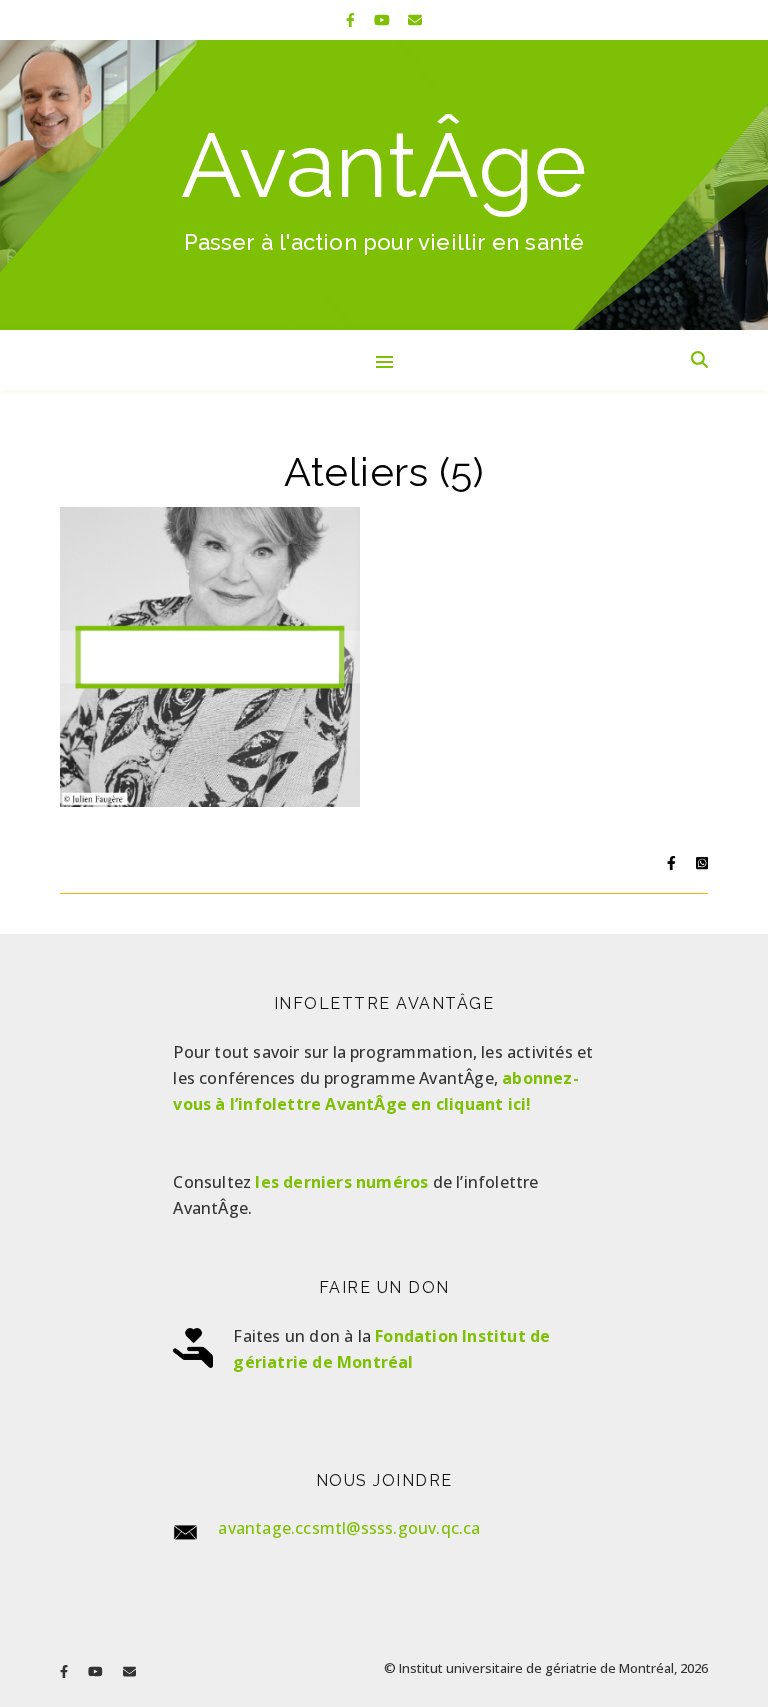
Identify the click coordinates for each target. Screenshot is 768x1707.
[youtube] (384, 19)
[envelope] (415, 19)
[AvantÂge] (384, 185)
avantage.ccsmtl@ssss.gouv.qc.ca (349, 1528)
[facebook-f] (352, 19)
